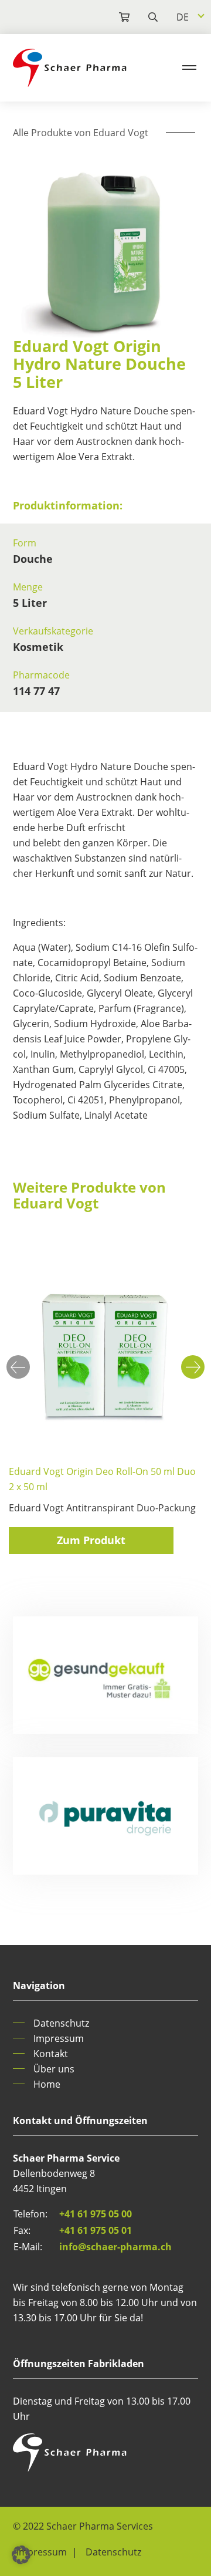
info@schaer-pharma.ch (115, 2247)
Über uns (54, 2069)
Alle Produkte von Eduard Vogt (81, 133)
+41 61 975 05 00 (96, 2214)
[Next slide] (193, 1367)
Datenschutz (61, 2023)
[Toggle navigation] (189, 67)
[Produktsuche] (115, 17)
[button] (21, 2555)
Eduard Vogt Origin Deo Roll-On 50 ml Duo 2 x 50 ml (102, 1479)
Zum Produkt (91, 1540)
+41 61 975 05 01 (96, 2230)
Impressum (59, 2038)
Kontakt (51, 2054)
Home (47, 2084)
